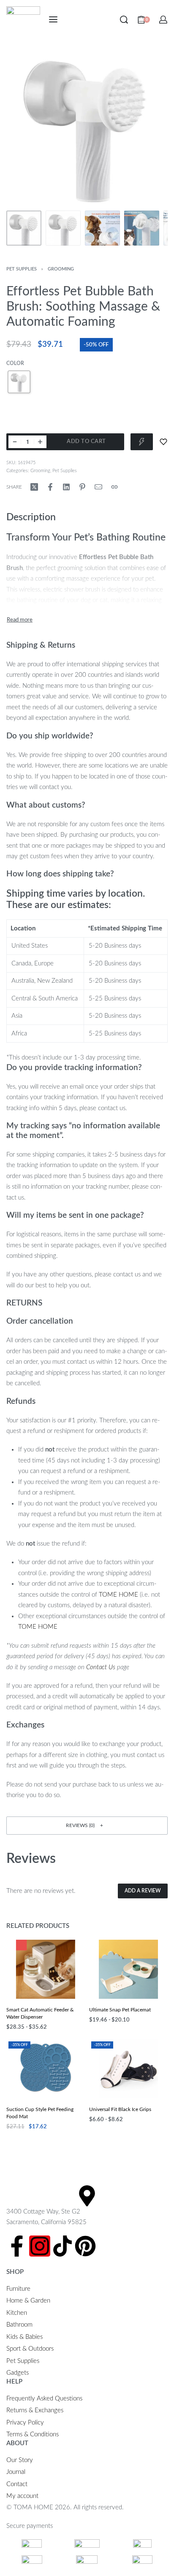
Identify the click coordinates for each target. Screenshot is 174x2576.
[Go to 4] (142, 228)
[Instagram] (40, 2246)
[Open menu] (53, 19)
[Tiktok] (63, 2246)
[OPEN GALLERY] (87, 126)
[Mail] (98, 487)
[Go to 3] (102, 228)
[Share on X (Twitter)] (34, 487)
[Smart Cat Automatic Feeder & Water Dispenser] (46, 1969)
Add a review (143, 1891)
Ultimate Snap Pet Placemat (120, 2010)
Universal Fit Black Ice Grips (120, 2109)
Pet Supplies (22, 269)
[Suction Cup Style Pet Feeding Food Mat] (46, 2069)
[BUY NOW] (142, 442)
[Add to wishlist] (163, 442)
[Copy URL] (114, 487)
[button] (87, 1826)
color (15, 363)
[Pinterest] (85, 2246)
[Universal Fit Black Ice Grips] (128, 2069)
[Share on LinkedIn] (66, 487)
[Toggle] (20, 620)
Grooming (61, 269)
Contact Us (101, 1667)
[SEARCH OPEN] (124, 20)
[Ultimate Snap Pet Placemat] (128, 1969)
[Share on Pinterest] (82, 487)
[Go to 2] (63, 228)
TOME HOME (118, 1595)
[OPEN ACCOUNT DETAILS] (163, 20)
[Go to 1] (24, 228)
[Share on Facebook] (50, 487)
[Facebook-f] (17, 2246)
